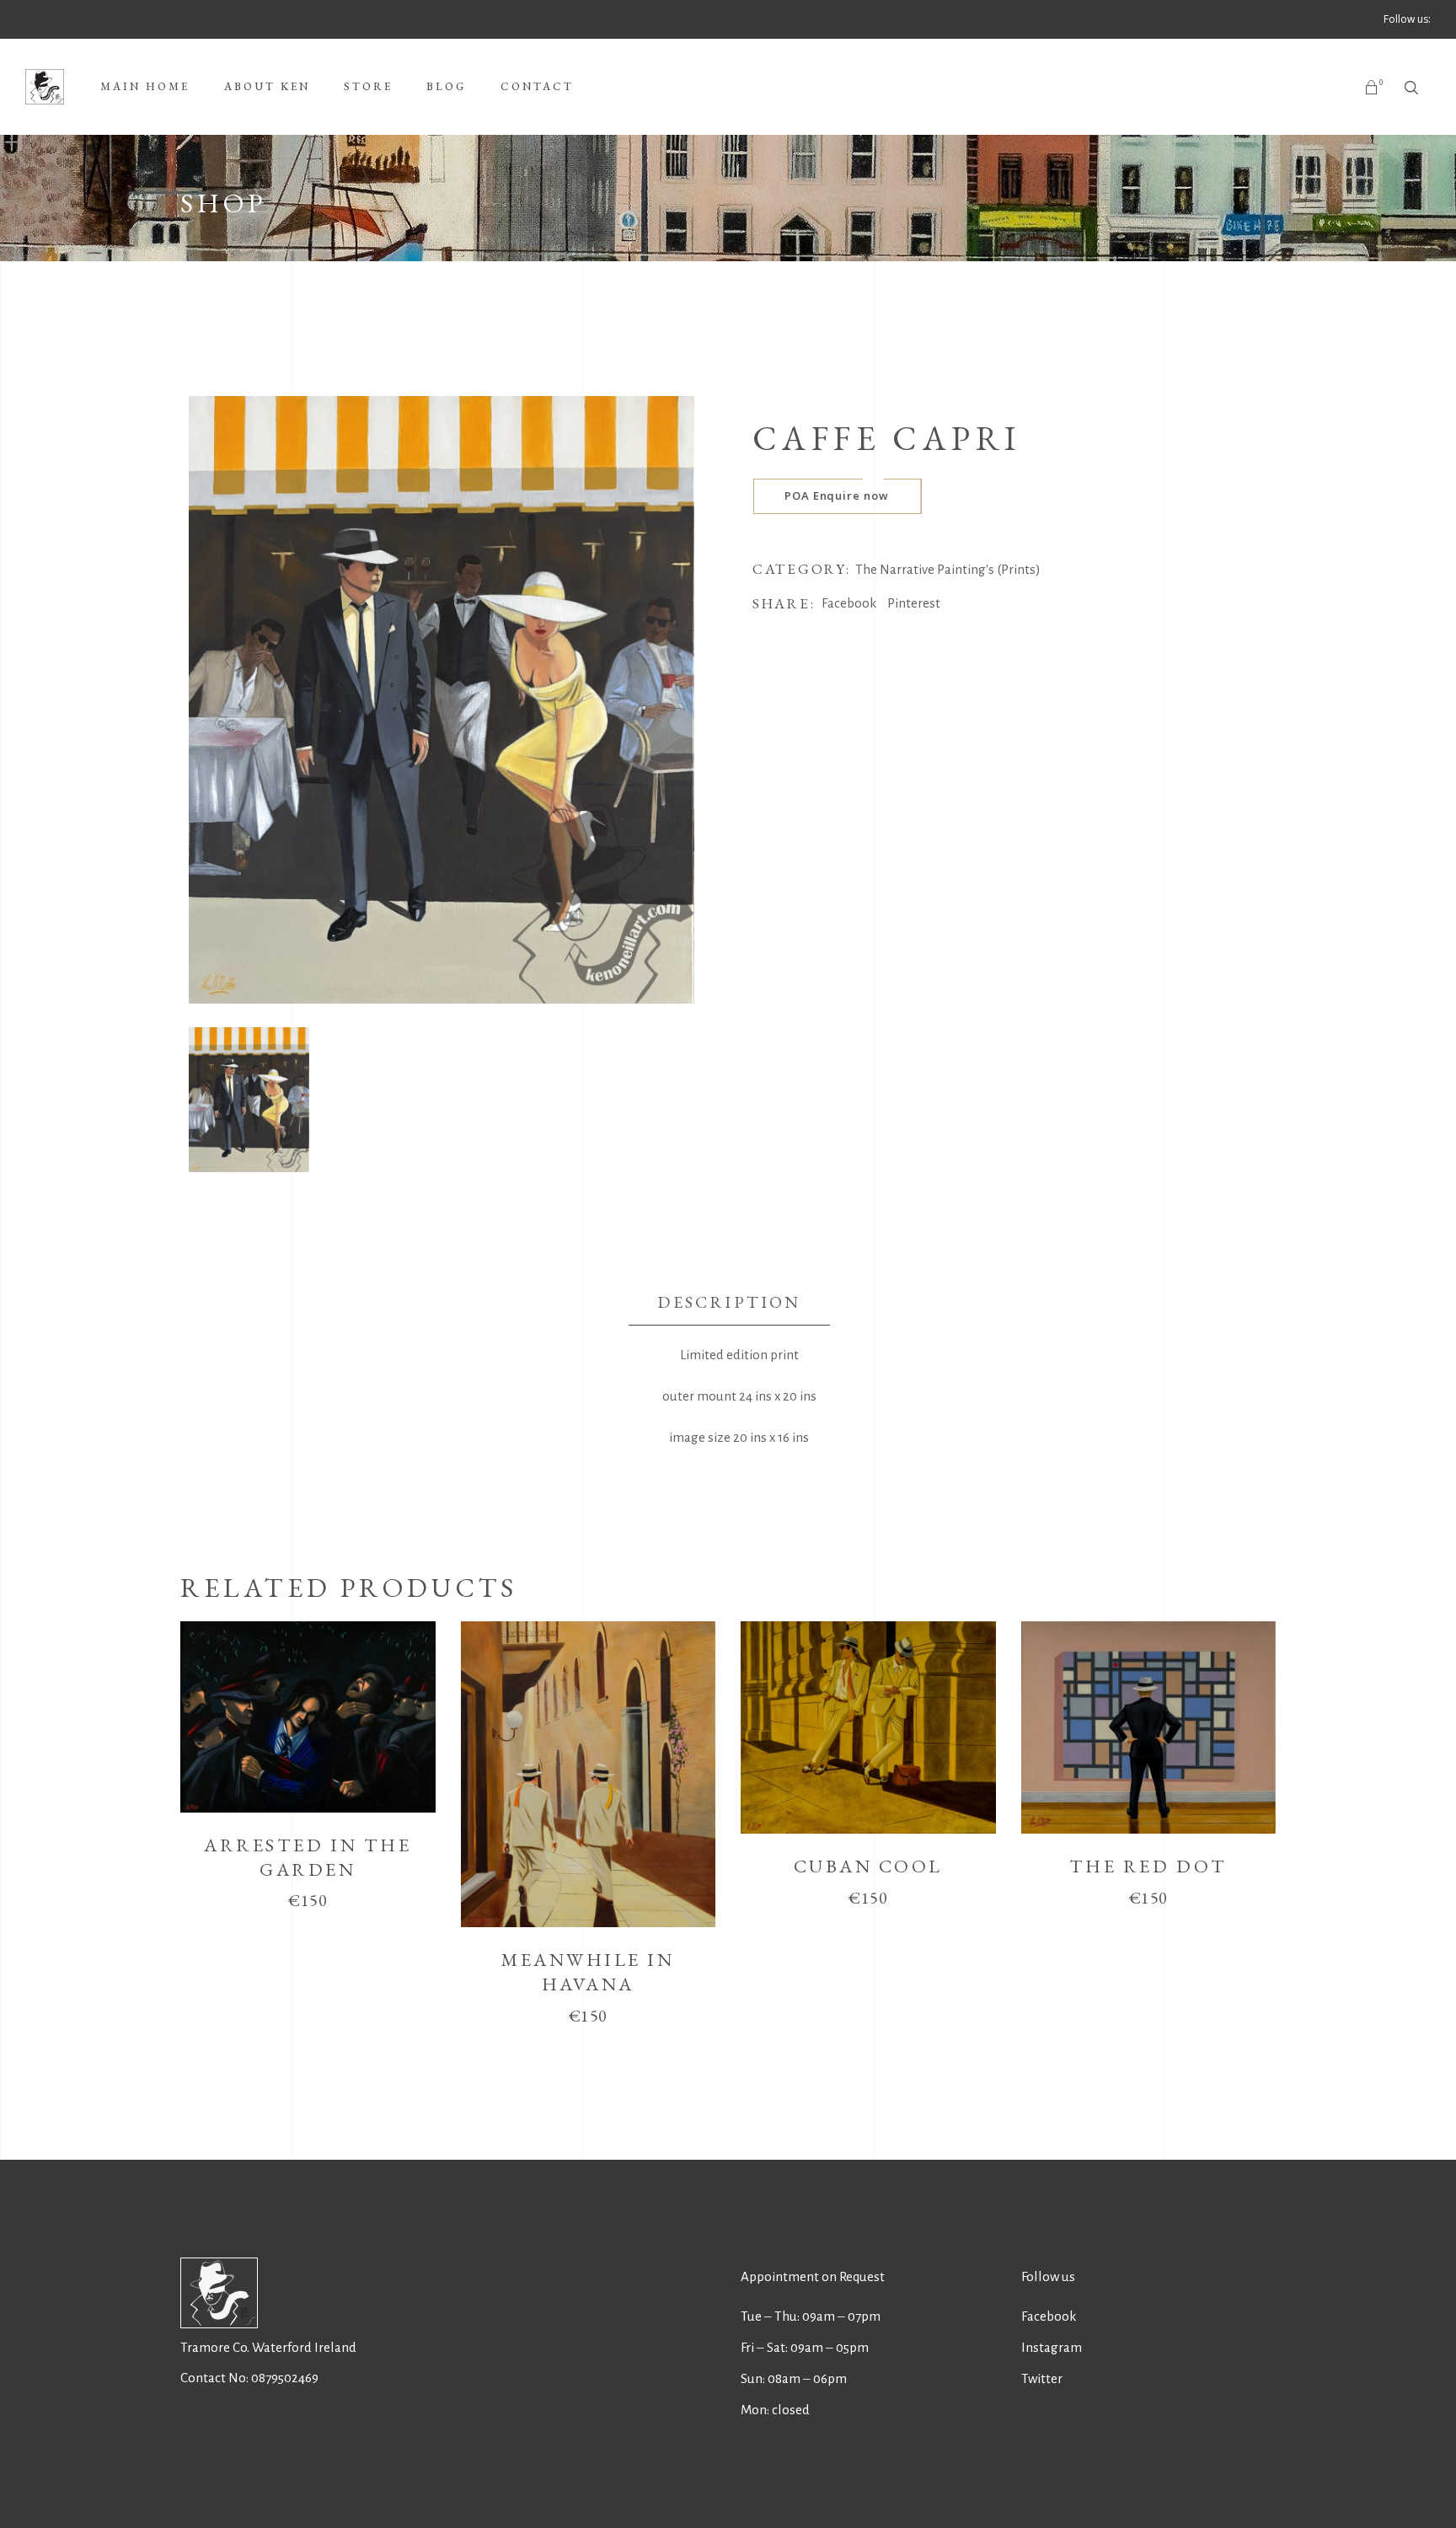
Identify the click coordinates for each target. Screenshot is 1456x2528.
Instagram (1052, 2347)
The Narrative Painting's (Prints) (948, 569)
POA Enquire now (837, 495)
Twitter (1042, 2378)
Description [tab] (729, 1302)
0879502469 (285, 2378)
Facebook (1049, 2316)
